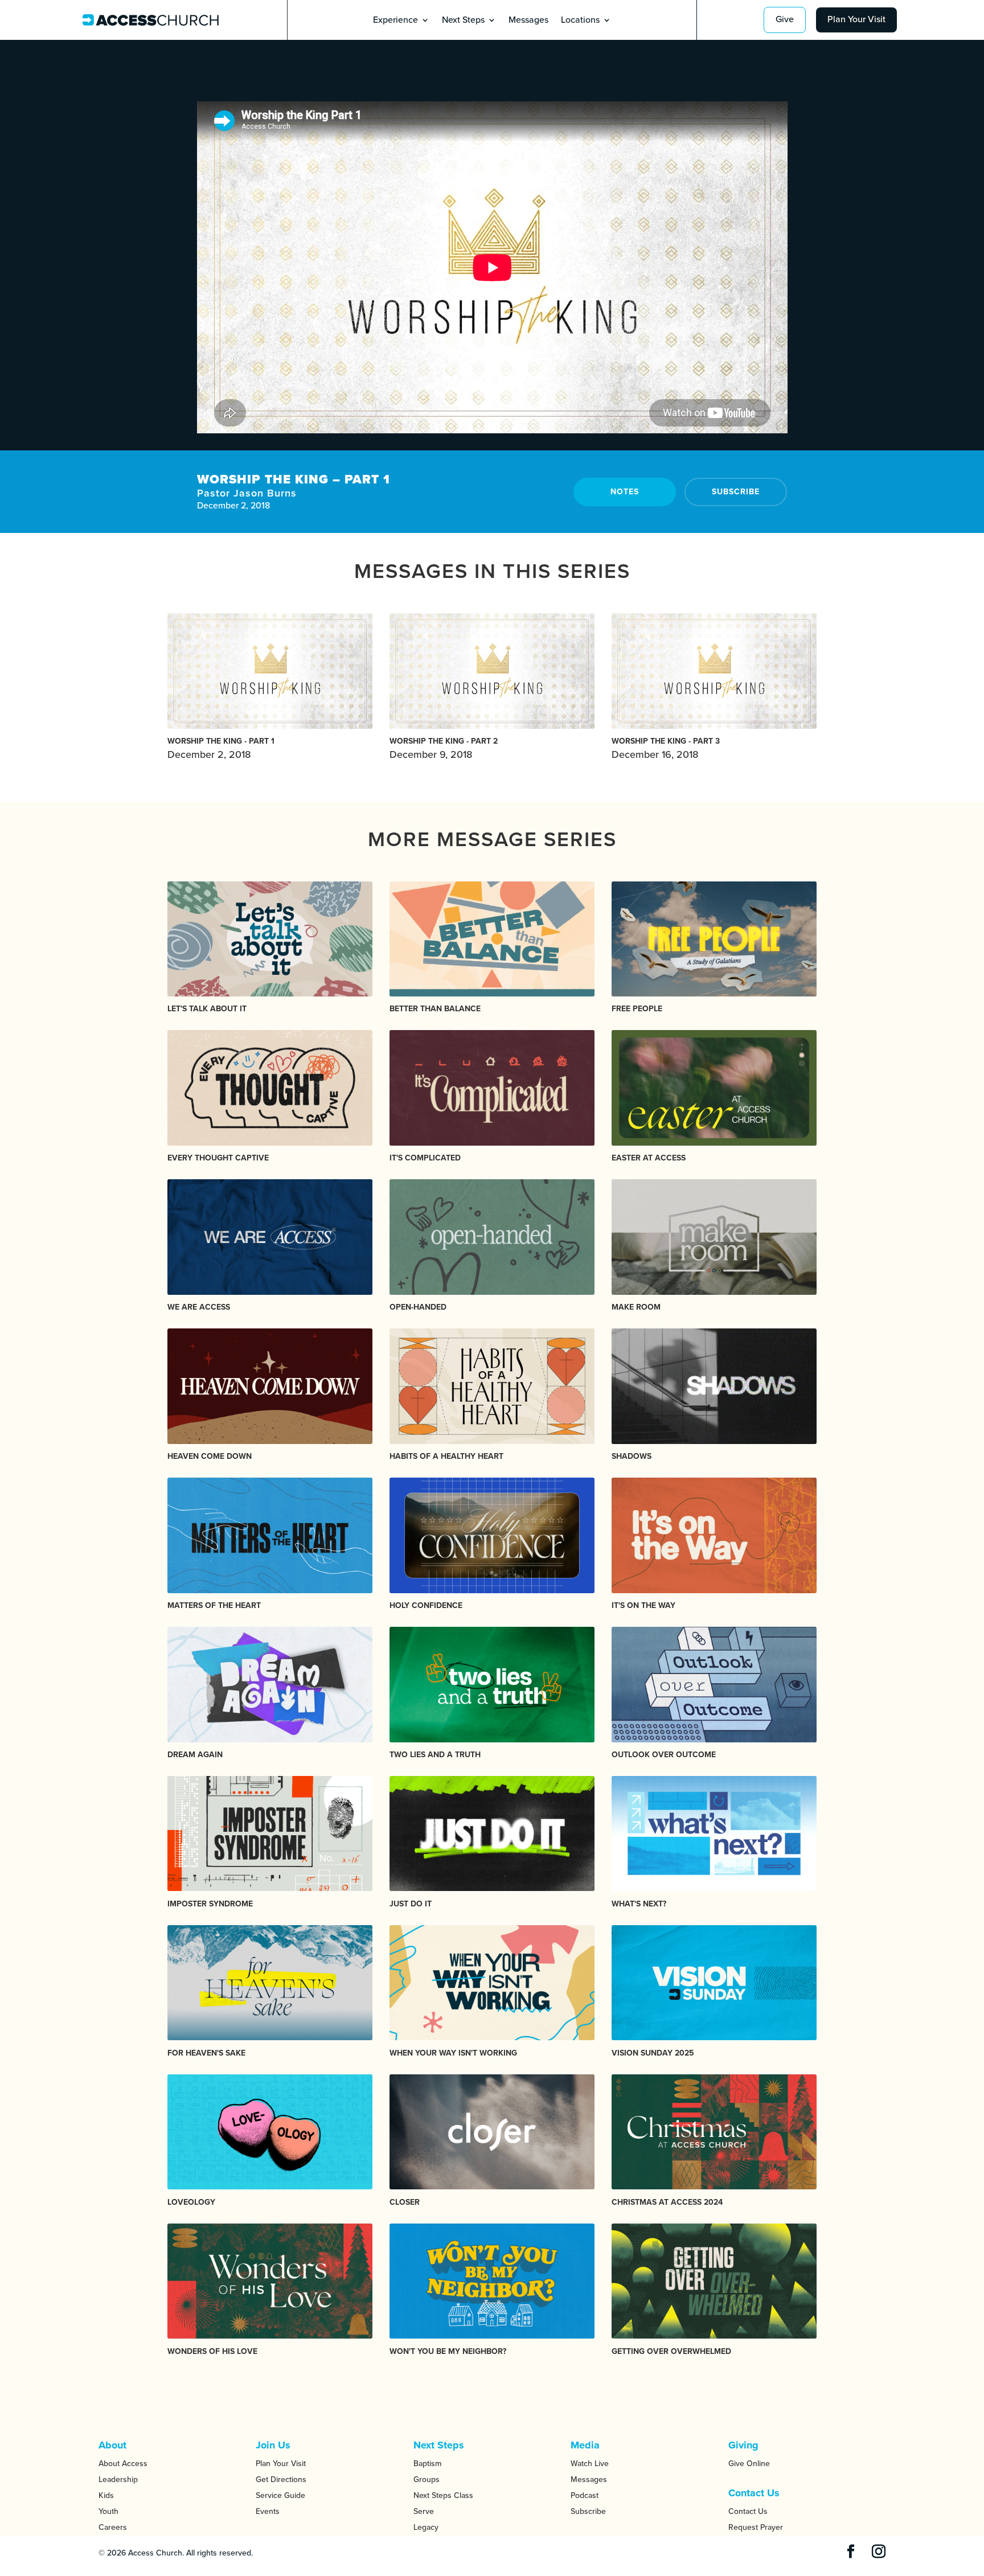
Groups (427, 2479)
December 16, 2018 (666, 748)
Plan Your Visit (856, 19)
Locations (580, 21)
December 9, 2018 (444, 748)
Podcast (585, 2495)
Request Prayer (756, 2527)
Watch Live (590, 2464)
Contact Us (748, 2511)
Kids (106, 2495)
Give (785, 19)
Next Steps (463, 21)
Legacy (426, 2527)
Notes (625, 492)
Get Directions (281, 2479)
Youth (108, 2511)
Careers (113, 2527)
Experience (395, 21)
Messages (528, 21)
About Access (123, 2464)
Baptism (427, 2464)
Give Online (749, 2464)
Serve (424, 2511)
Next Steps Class (443, 2495)
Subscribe (736, 492)
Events (268, 2511)
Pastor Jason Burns (247, 493)
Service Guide (280, 2495)
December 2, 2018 (221, 748)
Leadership (118, 2479)
